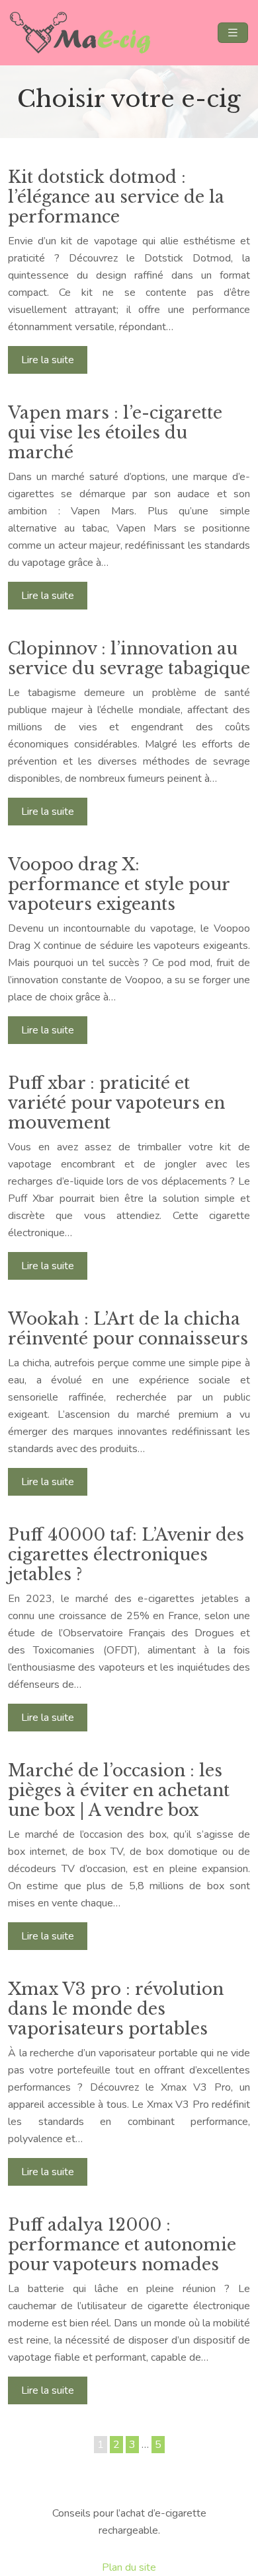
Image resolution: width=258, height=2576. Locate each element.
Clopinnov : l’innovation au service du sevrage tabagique (129, 659)
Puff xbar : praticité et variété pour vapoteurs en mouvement (116, 1103)
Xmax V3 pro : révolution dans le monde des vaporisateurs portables (116, 2009)
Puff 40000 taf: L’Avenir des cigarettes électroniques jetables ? (126, 1555)
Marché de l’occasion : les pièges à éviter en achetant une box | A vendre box (119, 1791)
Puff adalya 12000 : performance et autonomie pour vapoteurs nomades (122, 2245)
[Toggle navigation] (233, 33)
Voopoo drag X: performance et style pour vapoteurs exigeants (119, 885)
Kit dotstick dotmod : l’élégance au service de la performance (116, 197)
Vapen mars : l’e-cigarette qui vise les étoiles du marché (115, 433)
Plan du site (129, 2567)
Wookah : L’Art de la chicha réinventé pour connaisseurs (128, 1329)
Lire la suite (48, 360)
